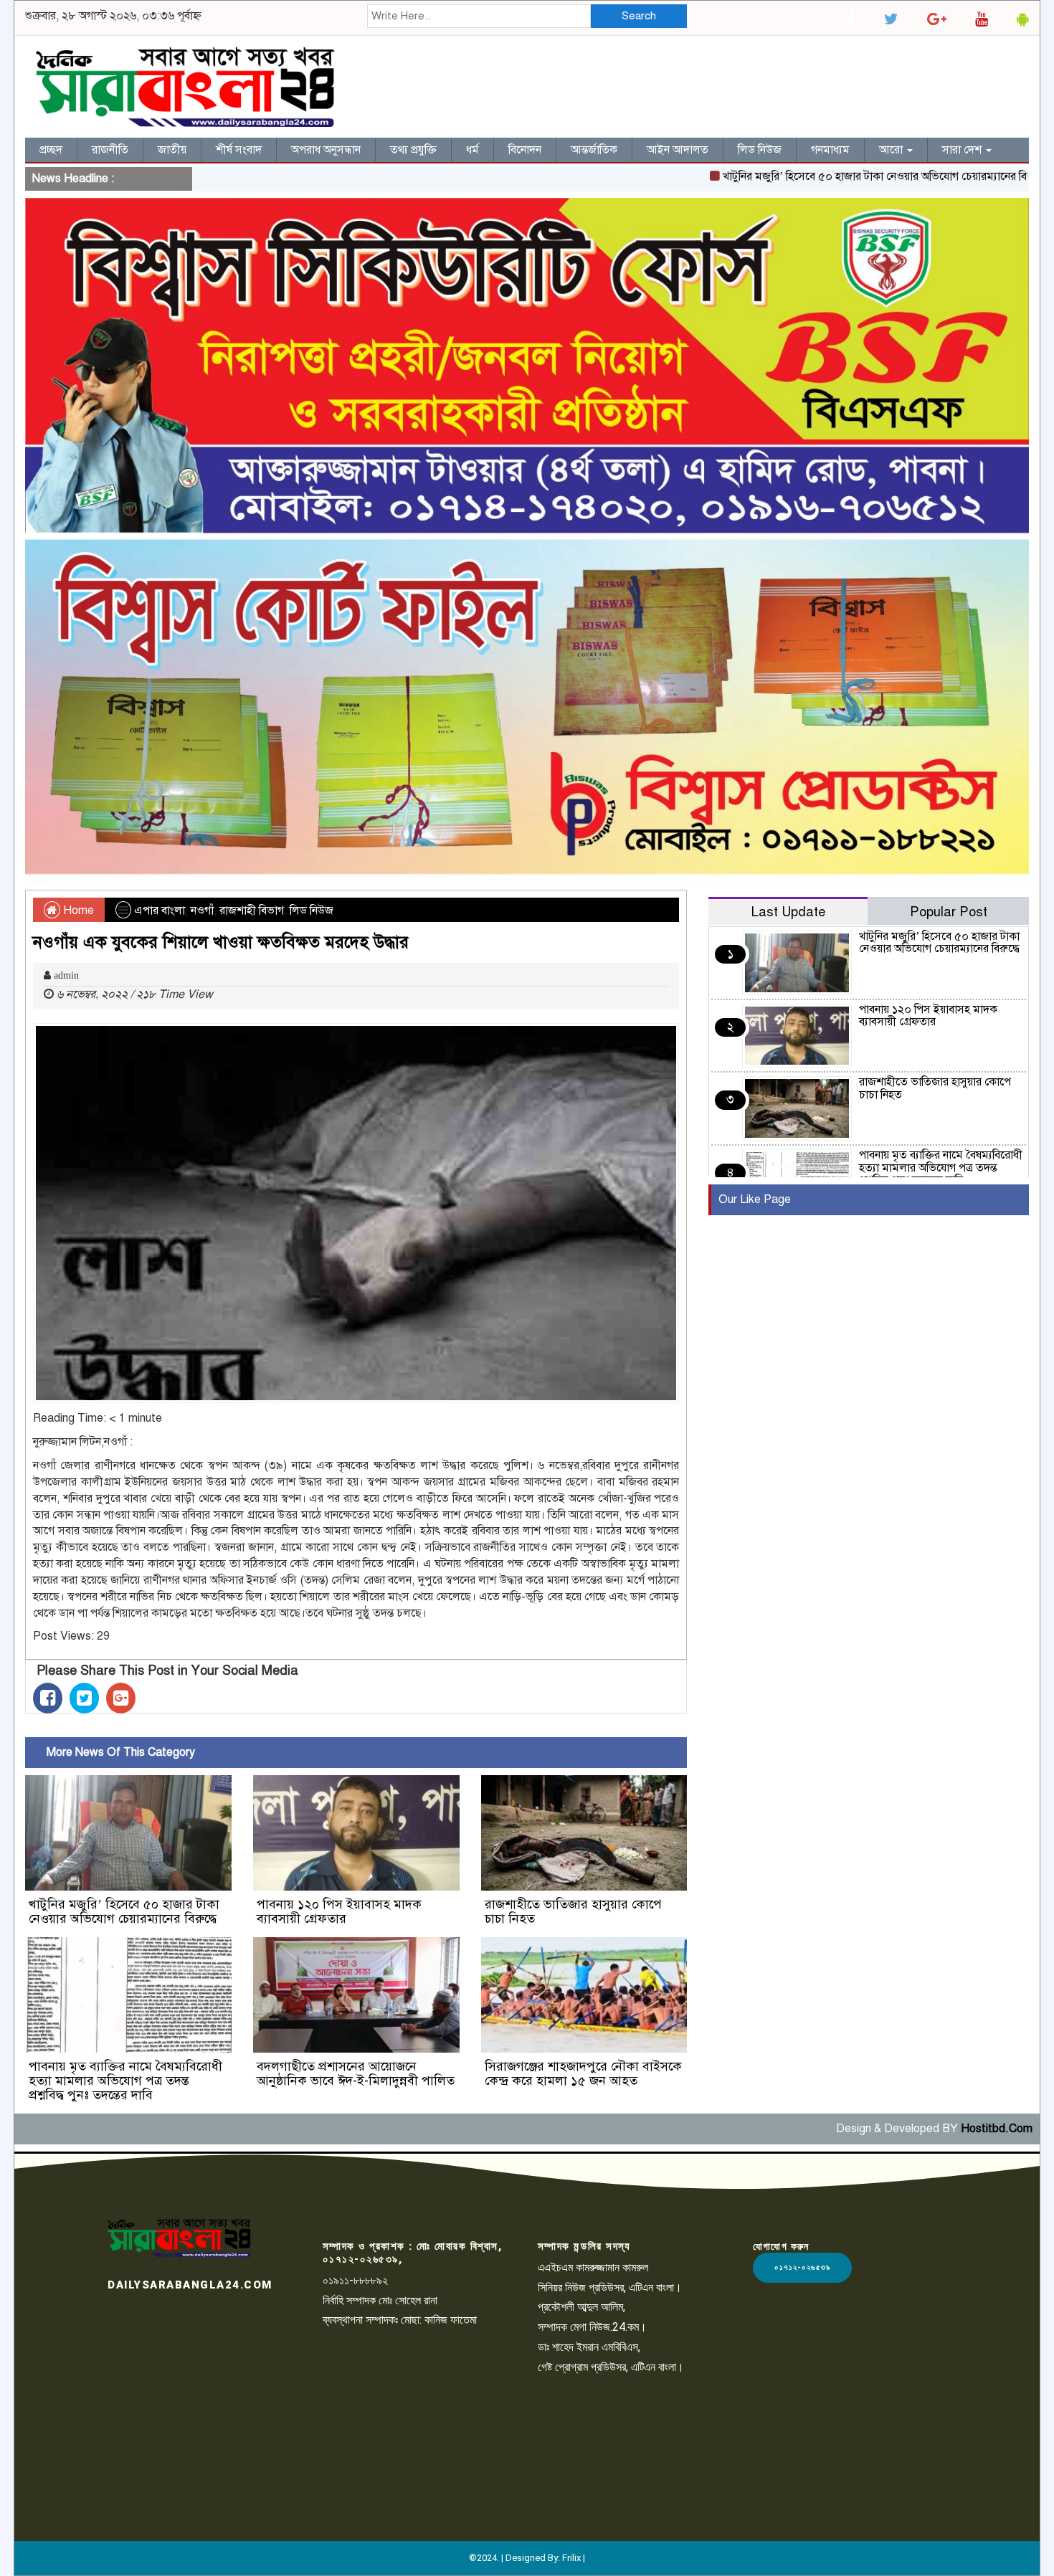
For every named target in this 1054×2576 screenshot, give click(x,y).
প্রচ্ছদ (51, 150)
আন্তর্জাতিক (594, 150)
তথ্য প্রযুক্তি (413, 150)
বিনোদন (525, 150)
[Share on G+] (121, 1698)
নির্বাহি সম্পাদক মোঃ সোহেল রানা (380, 2300)
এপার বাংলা (160, 911)
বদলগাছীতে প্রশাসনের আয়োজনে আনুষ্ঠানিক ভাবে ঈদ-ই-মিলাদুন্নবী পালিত (356, 2073)
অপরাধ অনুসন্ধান (326, 150)
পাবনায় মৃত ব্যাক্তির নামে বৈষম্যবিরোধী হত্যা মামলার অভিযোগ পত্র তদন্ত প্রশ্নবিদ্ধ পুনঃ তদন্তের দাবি (125, 2081)
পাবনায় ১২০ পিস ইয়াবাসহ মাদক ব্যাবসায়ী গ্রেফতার (339, 1911)
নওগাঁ (202, 911)
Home (77, 911)
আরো (892, 150)
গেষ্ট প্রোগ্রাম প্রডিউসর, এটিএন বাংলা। (611, 2367)
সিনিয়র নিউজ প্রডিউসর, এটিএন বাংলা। (610, 2287)
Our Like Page (755, 1199)
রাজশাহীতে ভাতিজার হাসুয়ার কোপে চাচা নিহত (573, 1911)
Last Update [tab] (788, 912)
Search (639, 16)
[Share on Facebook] (48, 1698)
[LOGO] (179, 2238)
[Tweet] (84, 1698)
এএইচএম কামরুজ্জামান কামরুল (593, 2267)
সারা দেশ (963, 150)
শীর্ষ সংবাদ (239, 150)
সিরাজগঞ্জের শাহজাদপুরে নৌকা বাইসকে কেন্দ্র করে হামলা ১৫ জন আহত (583, 2073)
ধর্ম (473, 150)
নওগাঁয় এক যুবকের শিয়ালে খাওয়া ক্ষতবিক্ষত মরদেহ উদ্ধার (221, 942)
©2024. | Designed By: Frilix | (527, 2558)
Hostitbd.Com (997, 2129)
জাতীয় (172, 150)
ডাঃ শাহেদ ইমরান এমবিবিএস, (589, 2347)
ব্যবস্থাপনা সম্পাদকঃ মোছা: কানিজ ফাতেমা (400, 2320)
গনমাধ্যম (830, 150)
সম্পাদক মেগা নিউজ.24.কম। (592, 2327)
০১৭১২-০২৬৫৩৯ (802, 2267)
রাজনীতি (110, 150)
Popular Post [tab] (949, 912)
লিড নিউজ (760, 150)
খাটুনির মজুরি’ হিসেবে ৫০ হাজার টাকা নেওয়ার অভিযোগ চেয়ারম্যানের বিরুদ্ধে (824, 176)
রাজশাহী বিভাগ (252, 911)
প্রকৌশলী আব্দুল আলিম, (581, 2307)
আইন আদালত (678, 150)
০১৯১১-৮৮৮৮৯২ (355, 2280)
